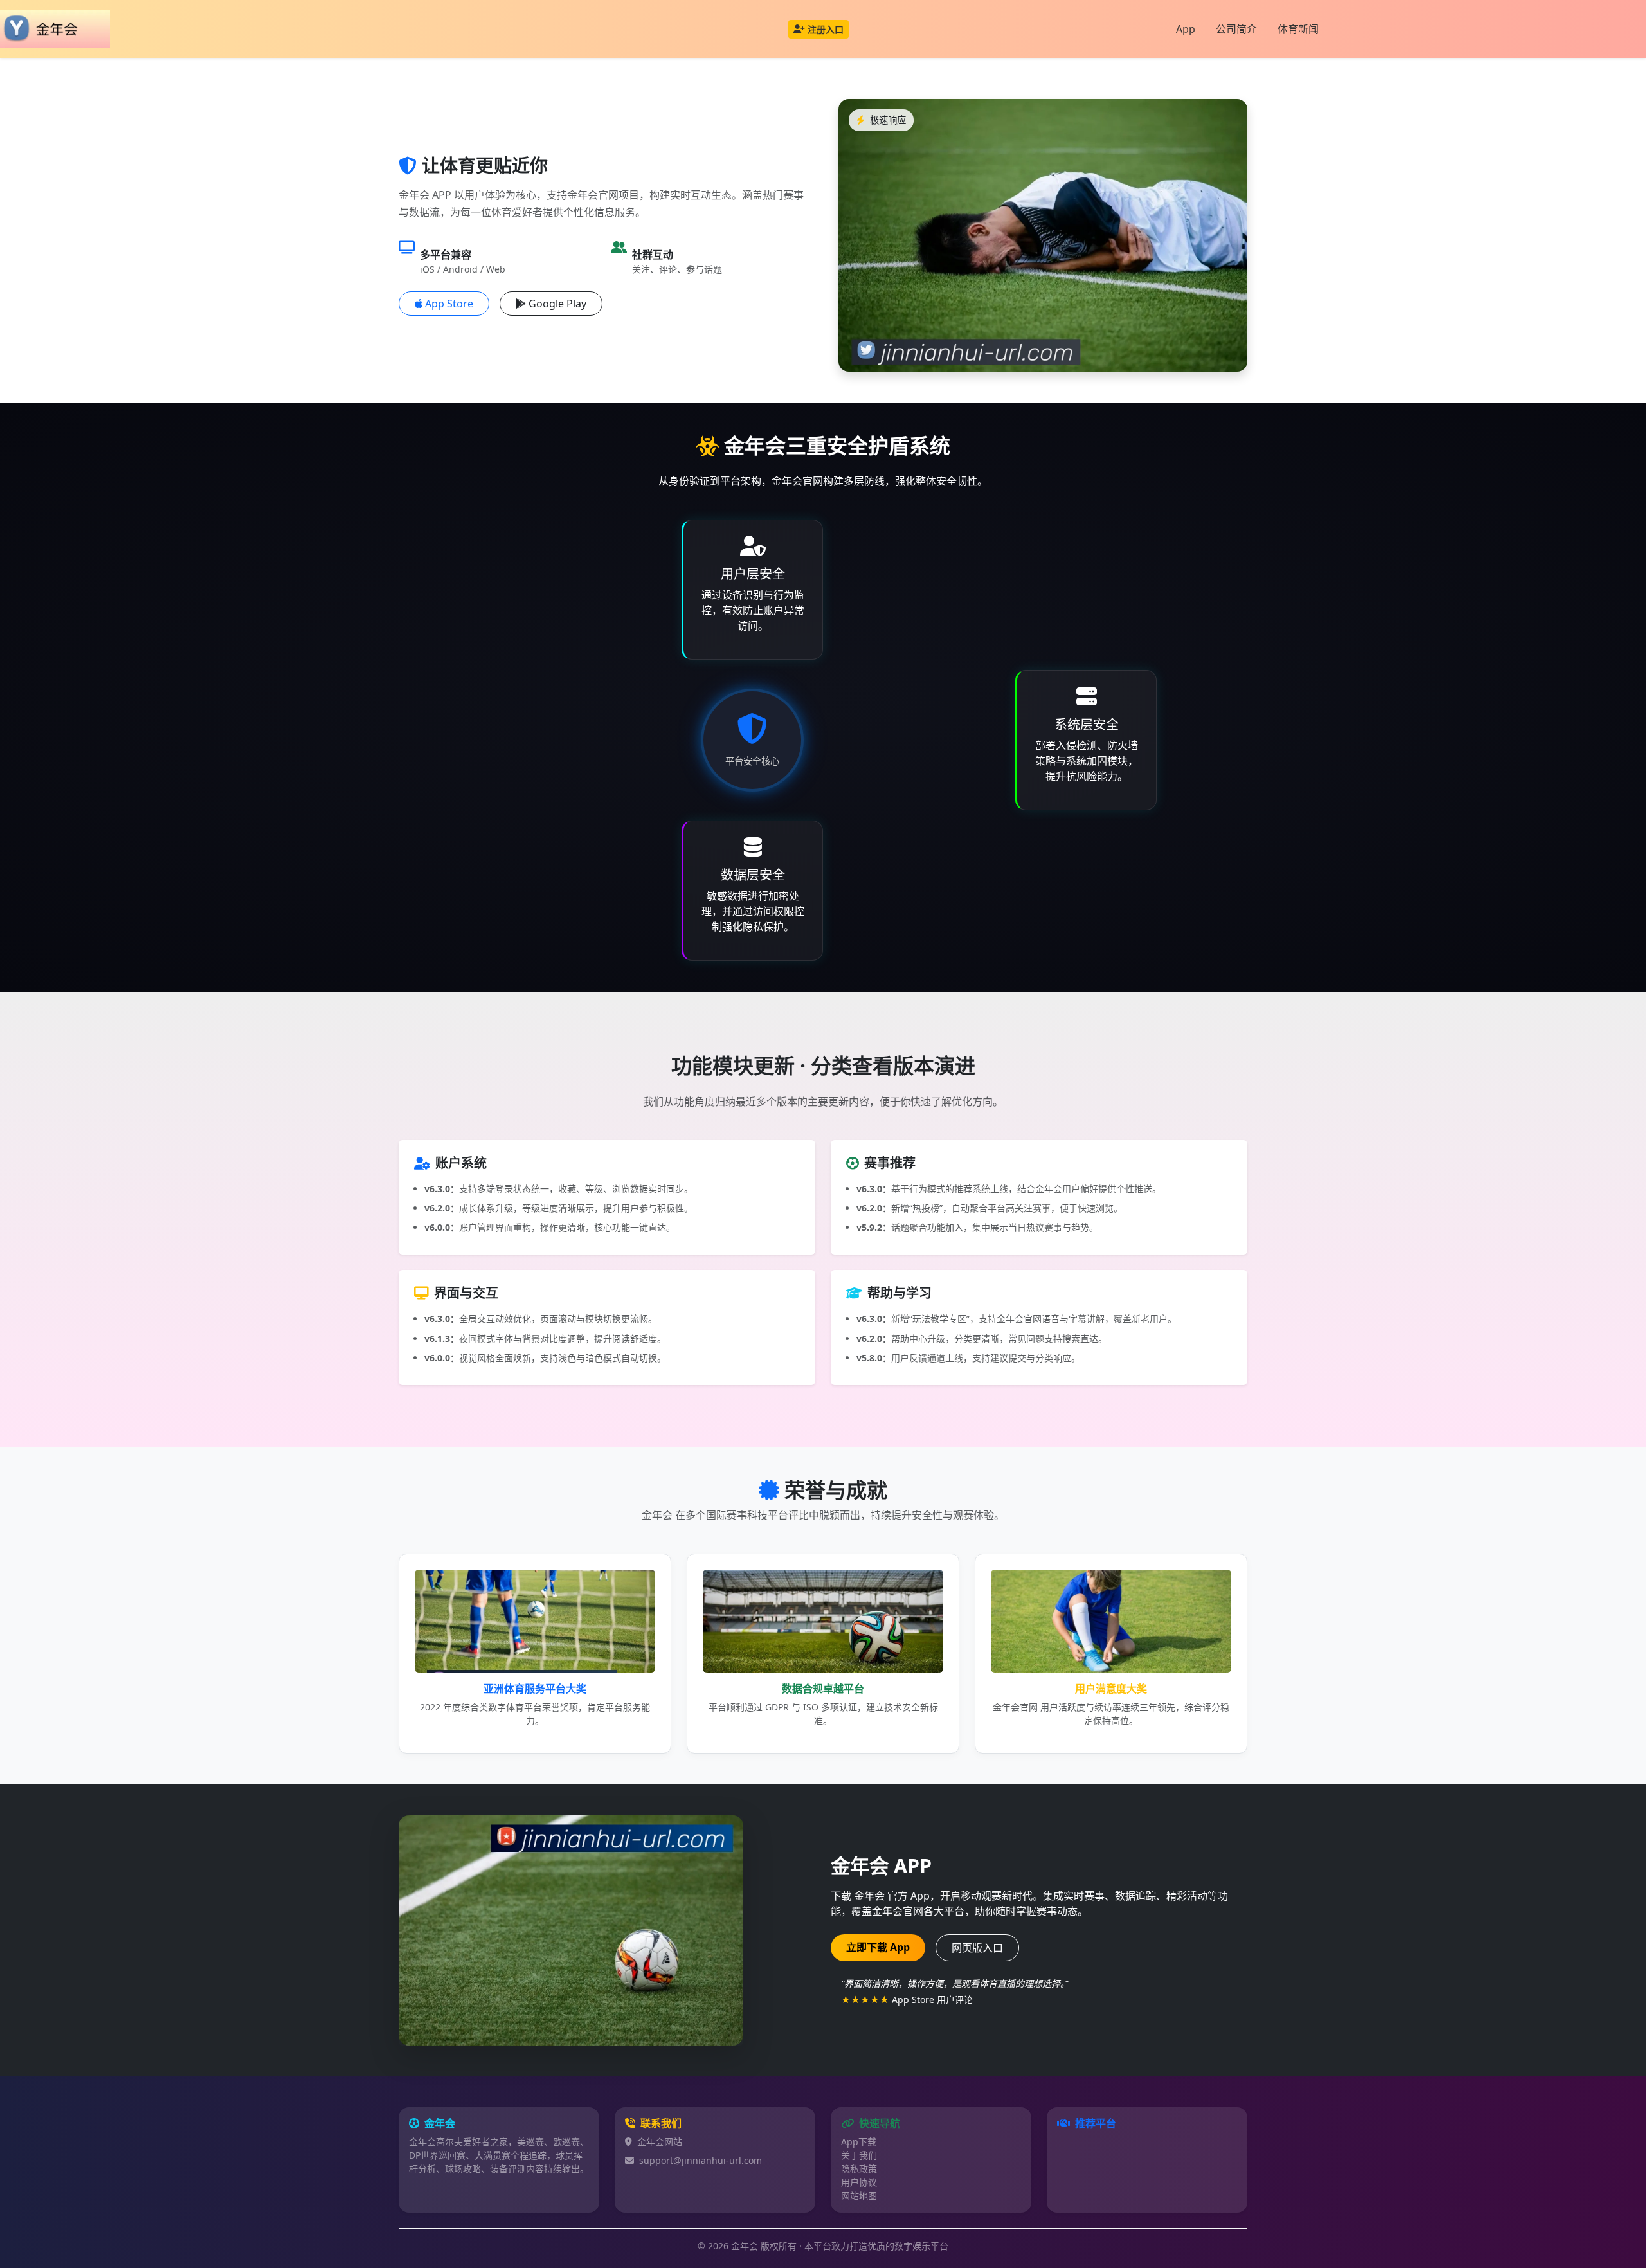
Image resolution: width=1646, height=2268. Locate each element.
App (1186, 29)
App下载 (859, 2142)
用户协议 (859, 2182)
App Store (449, 304)
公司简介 (1236, 29)
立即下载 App (878, 1947)
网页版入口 (977, 1948)
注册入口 (826, 29)
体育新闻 (1298, 29)
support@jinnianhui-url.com (701, 2160)
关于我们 (859, 2155)
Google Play (557, 304)
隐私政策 (859, 2169)
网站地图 (859, 2196)
